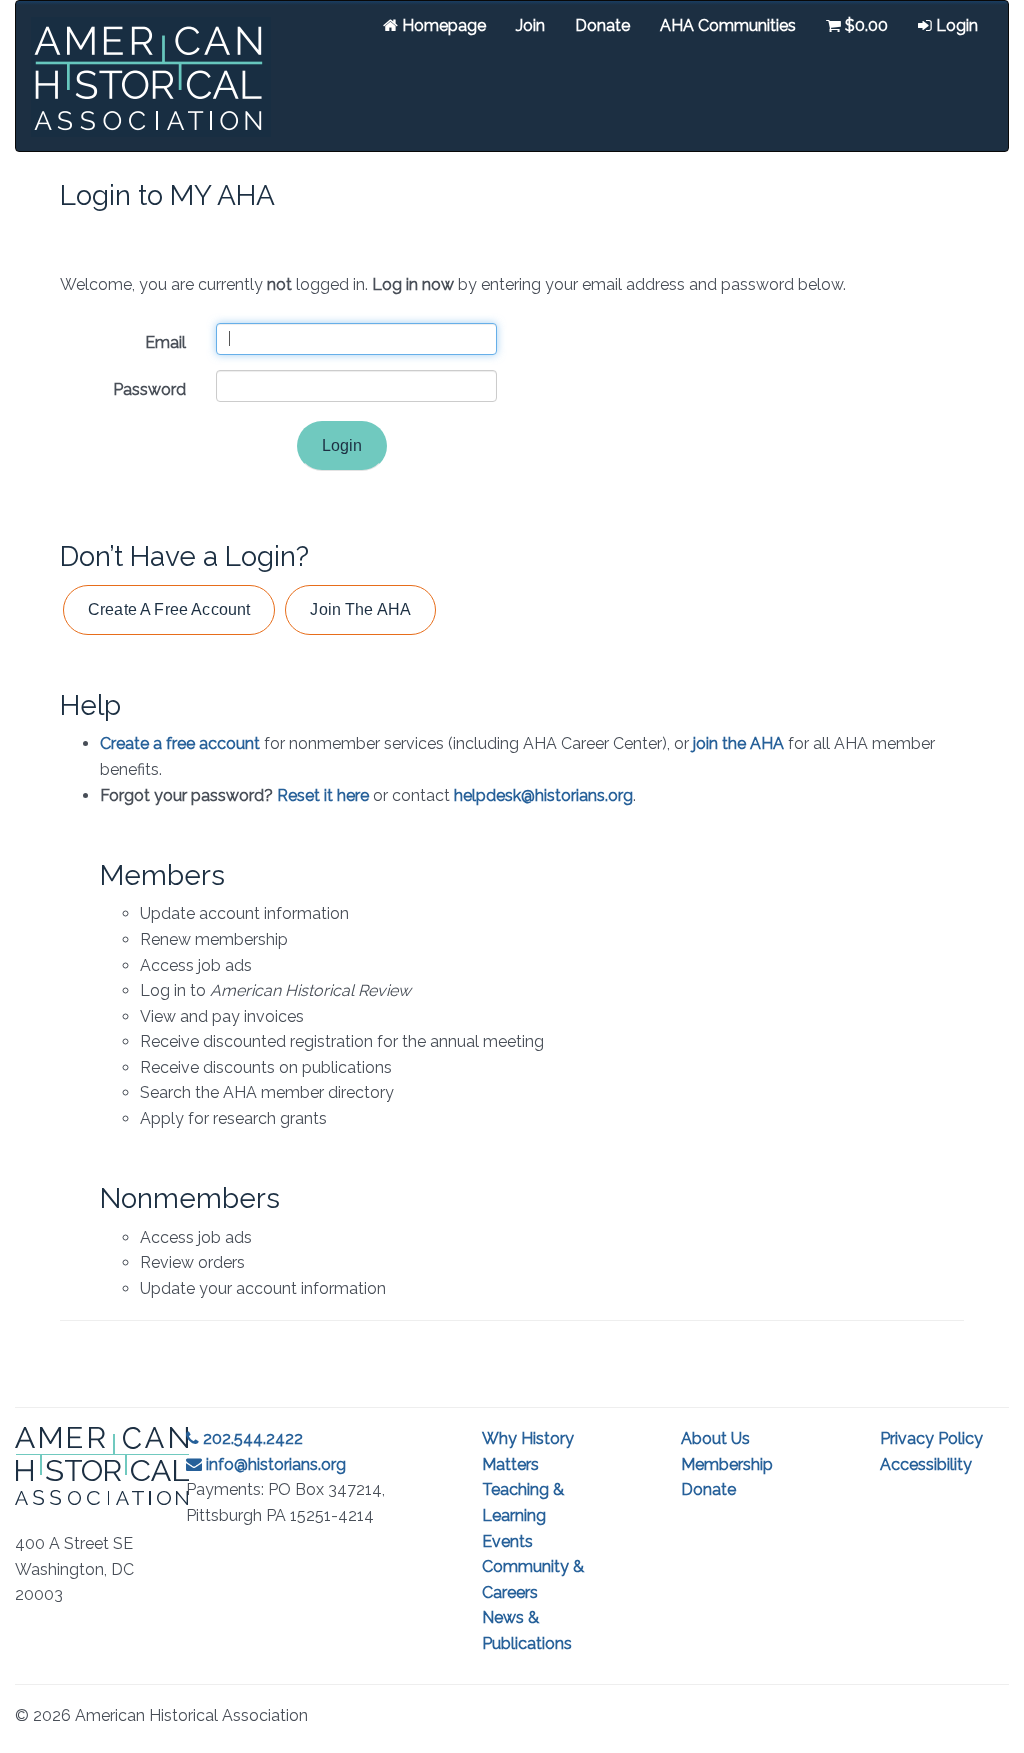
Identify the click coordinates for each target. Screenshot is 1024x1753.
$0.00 (864, 25)
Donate (602, 25)
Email (165, 342)
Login (955, 25)
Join (530, 25)
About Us (715, 1438)
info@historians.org (274, 1464)
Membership (727, 1464)
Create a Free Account (169, 609)
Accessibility (926, 1464)
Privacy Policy (931, 1438)
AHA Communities (728, 25)
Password (149, 389)
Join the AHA (360, 609)
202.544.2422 (251, 1438)
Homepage (442, 25)
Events (507, 1541)
